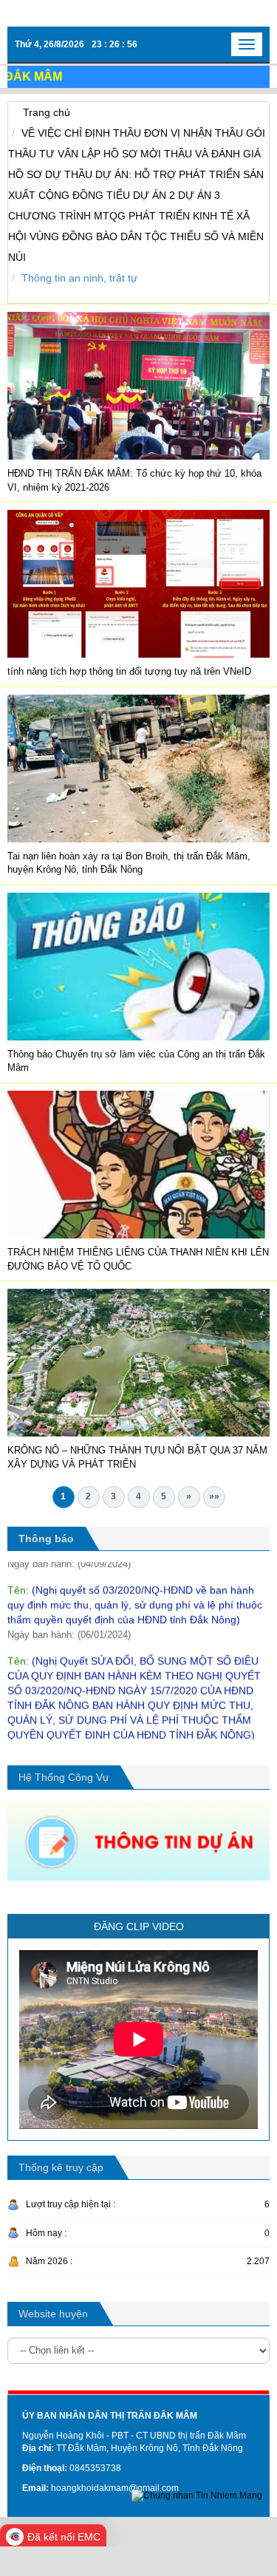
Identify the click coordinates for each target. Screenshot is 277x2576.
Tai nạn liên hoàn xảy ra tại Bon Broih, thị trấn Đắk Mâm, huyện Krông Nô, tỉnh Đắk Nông (129, 863)
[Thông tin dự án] (138, 1840)
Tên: (135, 1582)
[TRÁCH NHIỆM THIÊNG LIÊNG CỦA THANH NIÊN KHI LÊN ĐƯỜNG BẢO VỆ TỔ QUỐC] (138, 1164)
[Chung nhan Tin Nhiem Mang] (197, 2495)
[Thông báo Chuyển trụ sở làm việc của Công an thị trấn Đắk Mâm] (138, 966)
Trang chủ (47, 112)
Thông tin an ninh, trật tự (79, 278)
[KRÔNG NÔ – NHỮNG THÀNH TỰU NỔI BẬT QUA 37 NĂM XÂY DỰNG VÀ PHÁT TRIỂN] (138, 1362)
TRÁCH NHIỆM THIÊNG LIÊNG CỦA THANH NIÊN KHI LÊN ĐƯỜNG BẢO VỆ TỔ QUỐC (138, 1259)
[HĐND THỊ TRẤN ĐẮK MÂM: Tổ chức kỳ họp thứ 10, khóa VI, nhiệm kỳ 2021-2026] (138, 385)
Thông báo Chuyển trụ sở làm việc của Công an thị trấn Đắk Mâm (136, 1061)
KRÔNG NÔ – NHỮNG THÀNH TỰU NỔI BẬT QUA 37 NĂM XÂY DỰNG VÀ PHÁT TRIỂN (137, 1457)
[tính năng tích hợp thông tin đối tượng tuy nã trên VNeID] (138, 583)
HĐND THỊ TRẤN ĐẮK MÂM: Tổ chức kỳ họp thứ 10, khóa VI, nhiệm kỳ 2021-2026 (134, 480)
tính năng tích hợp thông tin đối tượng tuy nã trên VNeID (129, 671)
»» (214, 1496)
